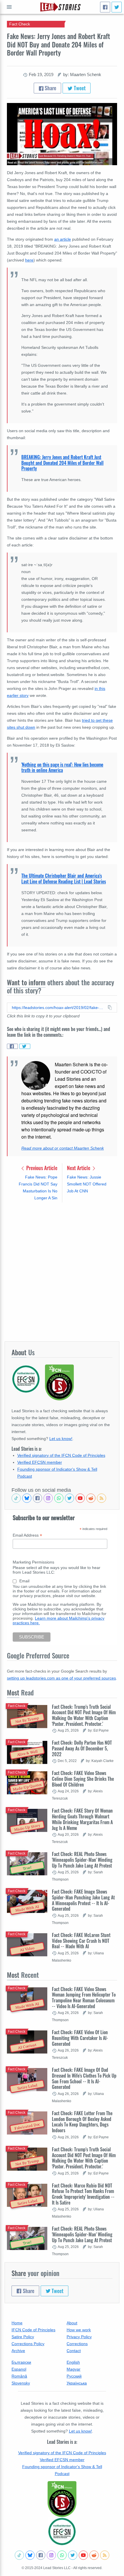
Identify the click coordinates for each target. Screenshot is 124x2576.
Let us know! (61, 1439)
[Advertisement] (62, 1272)
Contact (74, 2351)
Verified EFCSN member (40, 1462)
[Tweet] (117, 7)
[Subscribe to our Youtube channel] (80, 1498)
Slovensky (21, 2383)
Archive (18, 2351)
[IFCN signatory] (62, 2499)
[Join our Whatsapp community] (59, 1498)
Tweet (79, 88)
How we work (79, 2330)
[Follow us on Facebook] (37, 1498)
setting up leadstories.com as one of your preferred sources (61, 1678)
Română (19, 2376)
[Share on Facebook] (12, 1046)
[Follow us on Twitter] (69, 1498)
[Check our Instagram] (48, 1498)
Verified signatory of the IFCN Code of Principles (61, 1455)
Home (17, 2323)
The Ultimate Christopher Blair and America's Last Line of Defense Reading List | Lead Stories (64, 879)
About (72, 2323)
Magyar (74, 2369)
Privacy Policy (79, 2337)
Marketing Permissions (33, 1562)
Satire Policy (23, 2337)
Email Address (27, 1535)
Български (21, 2362)
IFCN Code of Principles (33, 2330)
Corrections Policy (28, 2344)
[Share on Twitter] (25, 1046)
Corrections (77, 2344)
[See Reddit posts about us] (91, 1498)
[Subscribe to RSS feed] (102, 1498)
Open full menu (9, 7)
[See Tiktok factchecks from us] (16, 1498)
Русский (74, 2376)
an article (63, 239)
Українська (77, 2383)
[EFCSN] (62, 2531)
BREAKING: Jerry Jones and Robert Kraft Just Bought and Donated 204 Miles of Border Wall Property (62, 463)
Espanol (19, 2369)
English (73, 2362)
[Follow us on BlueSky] (27, 1498)
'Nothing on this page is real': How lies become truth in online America (62, 767)
